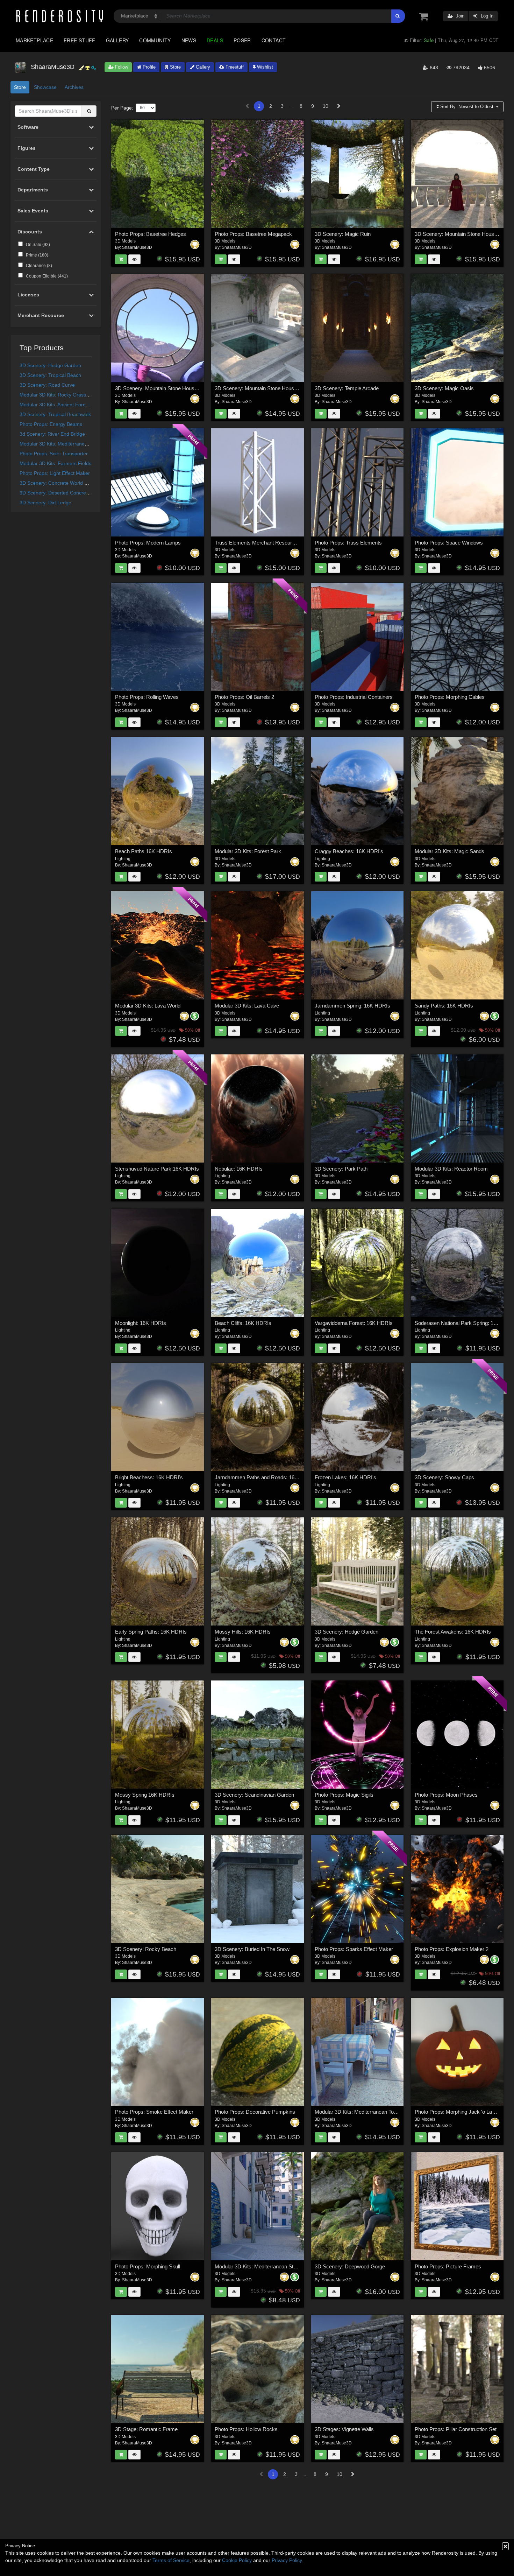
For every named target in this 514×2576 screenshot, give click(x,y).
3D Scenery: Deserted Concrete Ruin (61, 493)
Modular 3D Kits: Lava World (148, 1006)
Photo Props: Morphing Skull (148, 2266)
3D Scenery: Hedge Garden (50, 365)
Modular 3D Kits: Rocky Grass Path (59, 395)
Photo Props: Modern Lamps (148, 543)
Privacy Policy (287, 2560)
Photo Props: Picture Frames (448, 2266)
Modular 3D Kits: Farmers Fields (55, 463)
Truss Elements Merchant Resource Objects (266, 543)
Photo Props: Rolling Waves (147, 697)
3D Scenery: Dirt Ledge (45, 503)
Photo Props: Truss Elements (348, 543)
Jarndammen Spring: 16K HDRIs (352, 1006)
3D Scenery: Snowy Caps (444, 1477)
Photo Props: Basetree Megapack (253, 234)
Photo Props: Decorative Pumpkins (255, 2112)
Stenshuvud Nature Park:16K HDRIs (157, 1169)
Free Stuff (80, 40)
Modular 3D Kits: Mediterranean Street (62, 444)
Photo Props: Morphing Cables (450, 697)
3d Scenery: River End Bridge (52, 434)
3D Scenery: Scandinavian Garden (254, 1795)
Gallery (117, 40)
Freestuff (234, 67)
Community (155, 40)
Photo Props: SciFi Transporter (54, 454)
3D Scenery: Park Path (341, 1169)
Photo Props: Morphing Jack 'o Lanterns (461, 2112)
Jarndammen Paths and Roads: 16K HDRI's (265, 1477)
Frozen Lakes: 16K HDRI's (345, 1477)
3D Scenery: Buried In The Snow (252, 1949)
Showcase (45, 87)
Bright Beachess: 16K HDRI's (149, 1477)
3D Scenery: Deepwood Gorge (350, 2266)
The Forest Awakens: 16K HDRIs (453, 1632)
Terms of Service (171, 2560)
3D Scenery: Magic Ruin (343, 234)
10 (326, 106)
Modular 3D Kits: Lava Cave (247, 1006)
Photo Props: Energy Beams (51, 424)
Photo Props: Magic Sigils (344, 1795)
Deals (215, 40)
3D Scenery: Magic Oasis (444, 388)
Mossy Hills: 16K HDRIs (243, 1632)
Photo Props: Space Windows (449, 543)
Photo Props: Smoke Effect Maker (154, 2112)
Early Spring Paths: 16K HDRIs (151, 1632)
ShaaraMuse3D (137, 247)
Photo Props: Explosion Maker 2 (452, 1949)
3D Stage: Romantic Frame (146, 2429)
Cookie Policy (237, 2560)
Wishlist (264, 67)
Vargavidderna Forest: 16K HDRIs (354, 1323)
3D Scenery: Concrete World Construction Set (70, 483)
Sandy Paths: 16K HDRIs (444, 1006)
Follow (121, 67)
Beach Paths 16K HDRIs (144, 851)
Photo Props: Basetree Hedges (151, 234)
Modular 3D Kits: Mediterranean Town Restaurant (371, 2112)
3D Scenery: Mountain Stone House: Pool (262, 388)
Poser (242, 40)
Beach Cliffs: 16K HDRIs (243, 1323)
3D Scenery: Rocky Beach (146, 1949)
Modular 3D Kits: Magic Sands (449, 851)
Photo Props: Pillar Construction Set (456, 2429)
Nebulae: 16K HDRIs (239, 1169)
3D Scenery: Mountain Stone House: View (163, 388)
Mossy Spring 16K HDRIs (145, 1795)
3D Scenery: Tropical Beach (50, 375)
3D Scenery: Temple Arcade (347, 388)
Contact (274, 40)
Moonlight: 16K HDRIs (141, 1323)
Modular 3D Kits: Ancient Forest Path (60, 405)
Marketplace (34, 40)
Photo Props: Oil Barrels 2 (244, 697)
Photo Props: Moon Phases (446, 1795)
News (189, 40)
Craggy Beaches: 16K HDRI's (349, 851)
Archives (74, 87)
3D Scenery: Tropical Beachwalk (55, 414)
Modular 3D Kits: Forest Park (248, 851)
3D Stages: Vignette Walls (344, 2429)
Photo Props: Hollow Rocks (246, 2429)
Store (175, 67)
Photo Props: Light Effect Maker (55, 473)
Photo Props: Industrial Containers (354, 697)
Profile (148, 67)
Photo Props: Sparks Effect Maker (354, 1949)
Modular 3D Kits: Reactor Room (451, 1169)
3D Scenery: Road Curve (47, 385)
